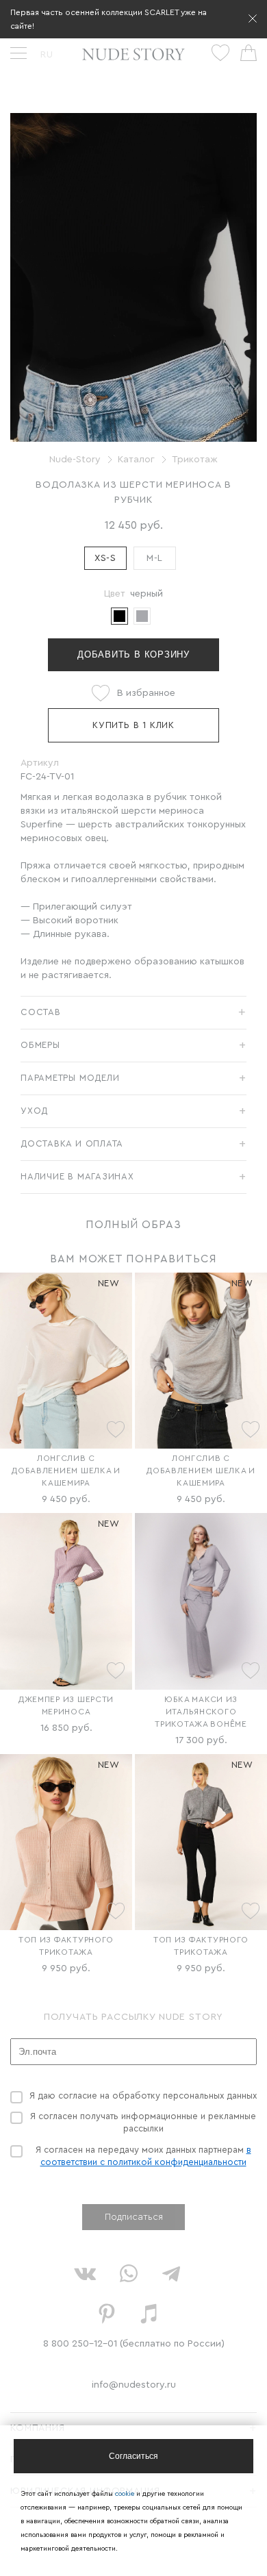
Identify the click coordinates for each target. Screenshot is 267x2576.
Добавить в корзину (133, 654)
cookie (126, 2494)
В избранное (146, 693)
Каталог (136, 460)
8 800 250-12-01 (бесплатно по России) (134, 2344)
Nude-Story (75, 460)
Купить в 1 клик (133, 725)
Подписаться (134, 2217)
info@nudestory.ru (134, 2385)
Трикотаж (195, 460)
